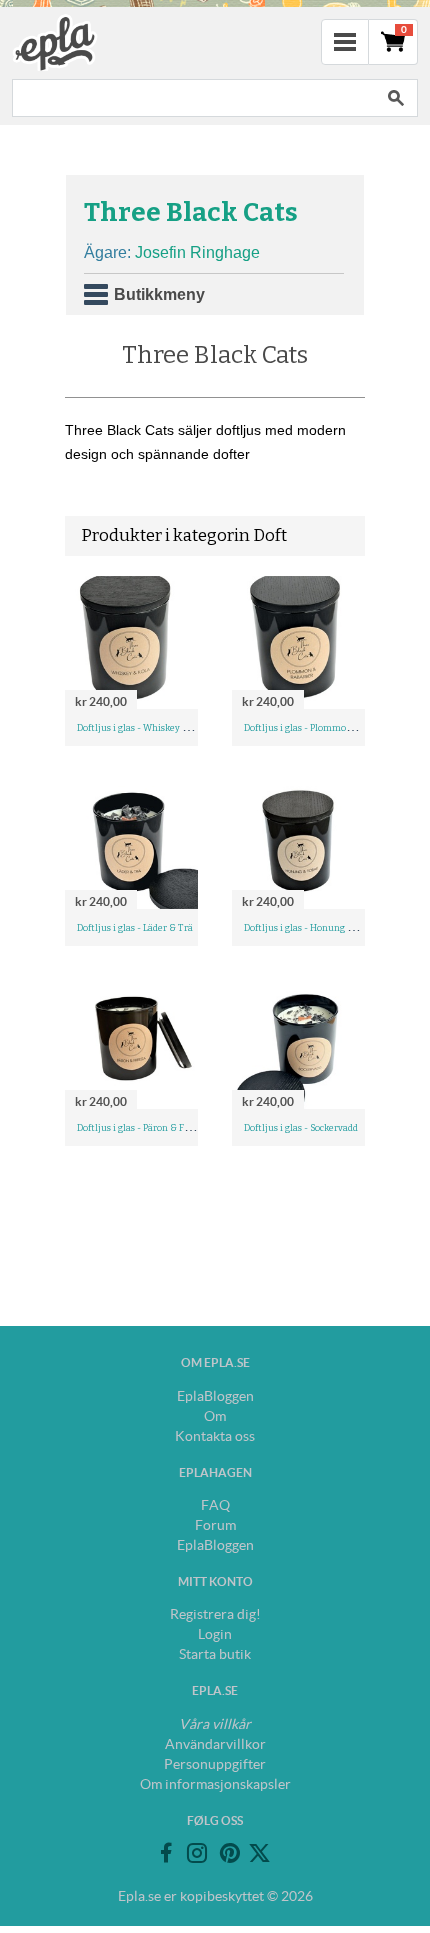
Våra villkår (215, 1724)
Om (215, 1416)
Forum (215, 1525)
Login (215, 1634)
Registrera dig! (215, 1614)
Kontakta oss (215, 1436)
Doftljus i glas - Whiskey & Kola (143, 728)
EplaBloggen (215, 1396)
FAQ (215, 1505)
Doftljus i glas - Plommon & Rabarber (323, 728)
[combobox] (193, 98)
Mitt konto (215, 1581)
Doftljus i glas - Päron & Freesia (143, 1128)
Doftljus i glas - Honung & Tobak (313, 928)
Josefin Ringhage (197, 252)
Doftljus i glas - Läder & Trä (135, 928)
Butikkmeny (159, 294)
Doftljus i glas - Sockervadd (301, 1128)
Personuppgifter (215, 1764)
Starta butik (215, 1654)
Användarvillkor (215, 1744)
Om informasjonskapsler (215, 1784)
